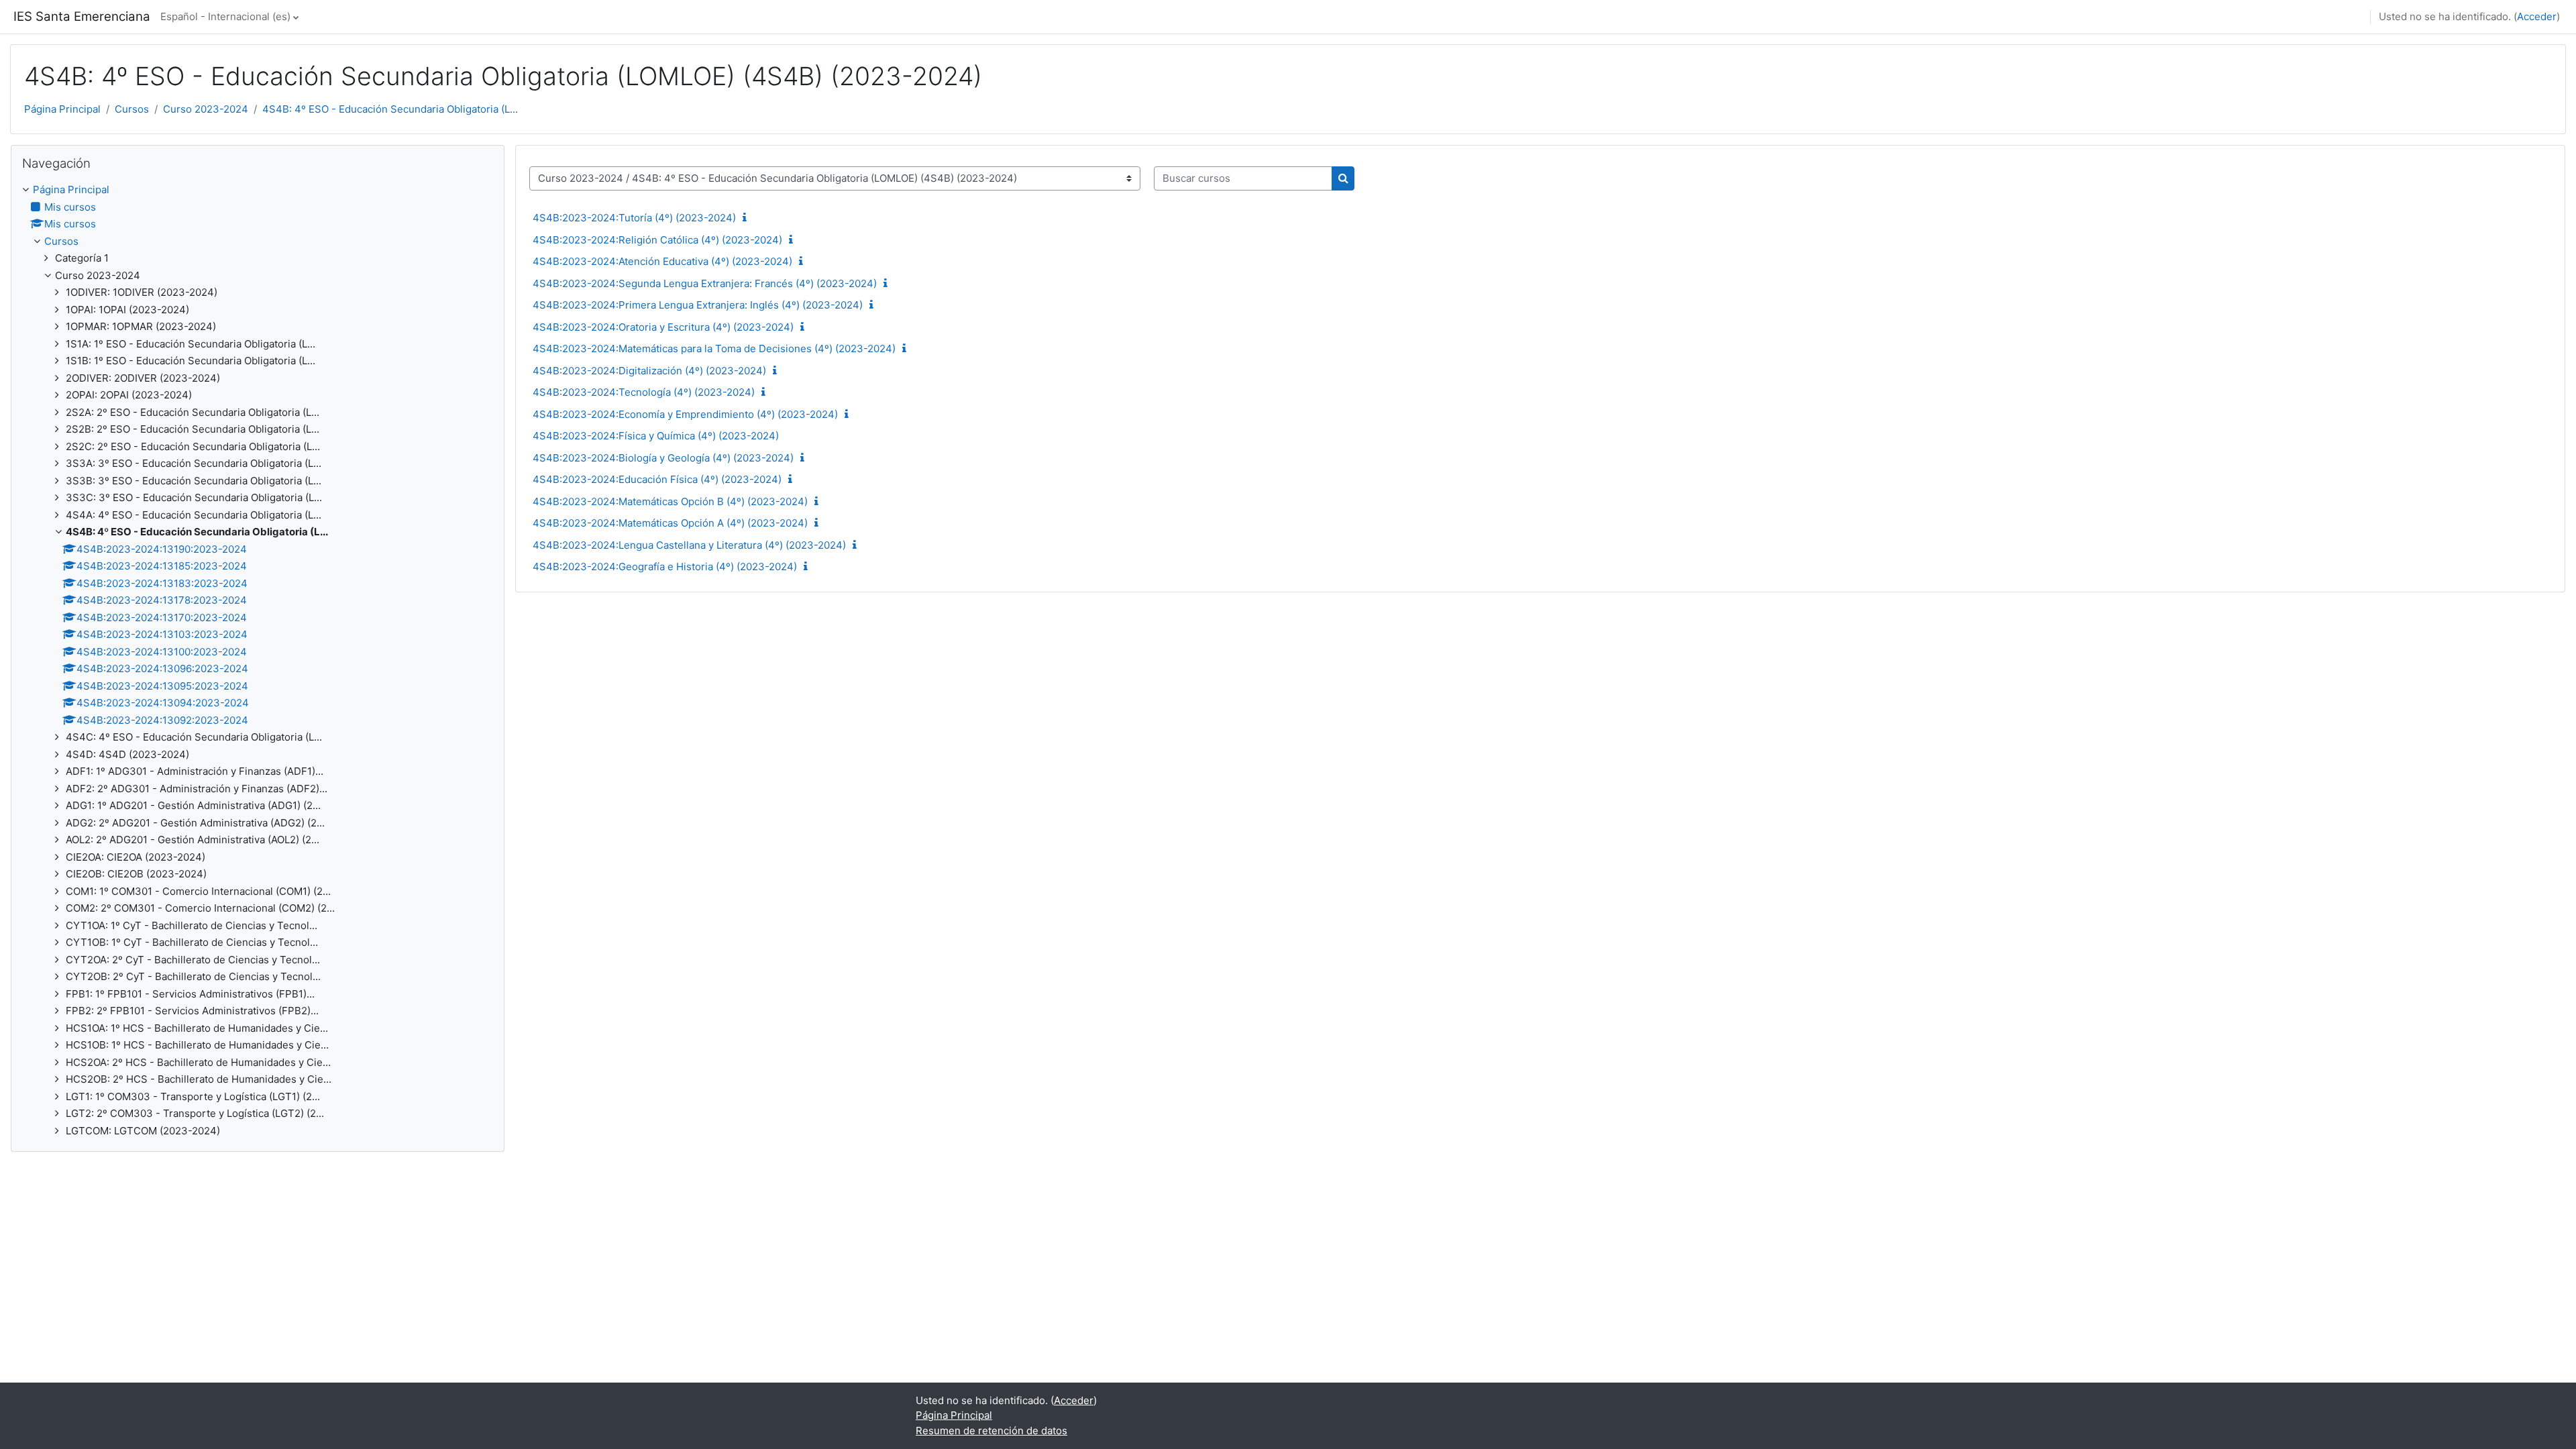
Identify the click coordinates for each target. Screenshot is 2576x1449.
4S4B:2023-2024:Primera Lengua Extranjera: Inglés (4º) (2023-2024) (698, 305)
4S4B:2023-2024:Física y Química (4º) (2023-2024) (656, 436)
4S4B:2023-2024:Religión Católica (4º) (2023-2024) (657, 240)
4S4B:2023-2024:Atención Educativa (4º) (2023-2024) (662, 261)
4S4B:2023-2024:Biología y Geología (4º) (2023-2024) (663, 458)
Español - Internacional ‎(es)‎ (225, 16)
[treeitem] (258, 660)
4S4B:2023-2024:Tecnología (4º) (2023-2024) (644, 392)
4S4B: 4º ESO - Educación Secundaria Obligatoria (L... (390, 109)
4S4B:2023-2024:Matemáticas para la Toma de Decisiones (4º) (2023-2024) (714, 348)
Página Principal (62, 109)
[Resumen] (747, 218)
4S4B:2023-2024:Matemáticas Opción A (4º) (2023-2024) (670, 523)
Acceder (2537, 16)
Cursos (132, 109)
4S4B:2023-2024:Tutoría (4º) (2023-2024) (634, 218)
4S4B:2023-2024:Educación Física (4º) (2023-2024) (657, 479)
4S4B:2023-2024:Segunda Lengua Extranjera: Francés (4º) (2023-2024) (705, 283)
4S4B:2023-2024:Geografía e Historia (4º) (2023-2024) (665, 567)
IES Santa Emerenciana (82, 16)
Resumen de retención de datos (991, 1431)
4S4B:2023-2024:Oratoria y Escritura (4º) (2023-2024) (663, 327)
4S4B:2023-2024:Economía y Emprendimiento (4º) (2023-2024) (685, 414)
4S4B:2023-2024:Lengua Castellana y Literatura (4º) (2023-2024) (689, 545)
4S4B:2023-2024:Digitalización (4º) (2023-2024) (649, 371)
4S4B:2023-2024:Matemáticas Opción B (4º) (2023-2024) (670, 501)
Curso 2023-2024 (206, 109)
